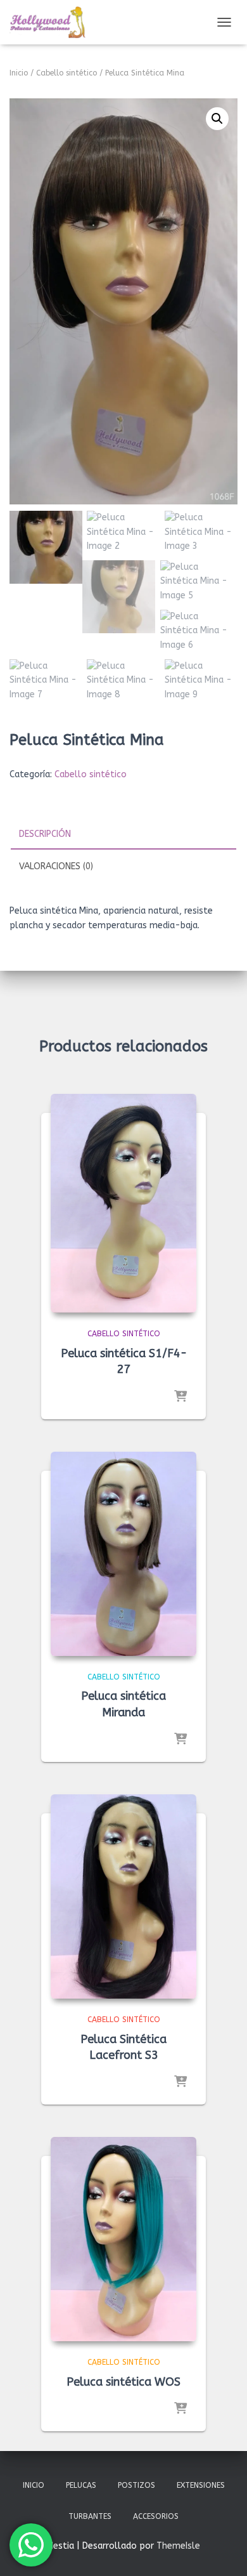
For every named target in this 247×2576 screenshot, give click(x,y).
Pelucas (81, 2485)
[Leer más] (180, 1397)
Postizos (136, 2485)
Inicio (19, 73)
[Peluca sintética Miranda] (123, 1554)
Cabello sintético (66, 73)
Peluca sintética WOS (123, 2382)
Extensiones (201, 2485)
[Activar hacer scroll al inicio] (222, 2551)
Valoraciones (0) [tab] (56, 866)
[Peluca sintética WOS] (123, 2239)
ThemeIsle (178, 2546)
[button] (217, 119)
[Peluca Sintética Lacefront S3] (123, 1896)
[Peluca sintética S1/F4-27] (123, 1203)
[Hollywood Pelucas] (52, 22)
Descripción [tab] (45, 834)
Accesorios (156, 2516)
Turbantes (90, 2516)
